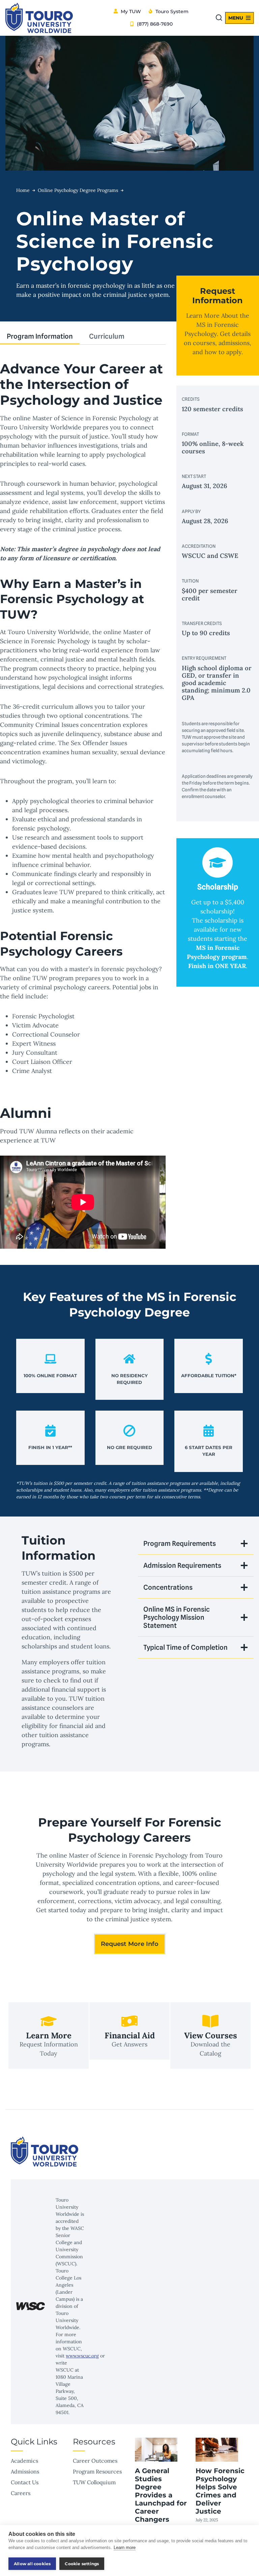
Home (23, 190)
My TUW (131, 11)
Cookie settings (82, 2564)
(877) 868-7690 (155, 24)
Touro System (172, 11)
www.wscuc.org (82, 2356)
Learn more (125, 2547)
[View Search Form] (219, 18)
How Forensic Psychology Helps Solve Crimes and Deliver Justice (220, 2491)
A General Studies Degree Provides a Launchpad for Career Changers (161, 2495)
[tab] (40, 337)
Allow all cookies (32, 2564)
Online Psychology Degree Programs (78, 190)
